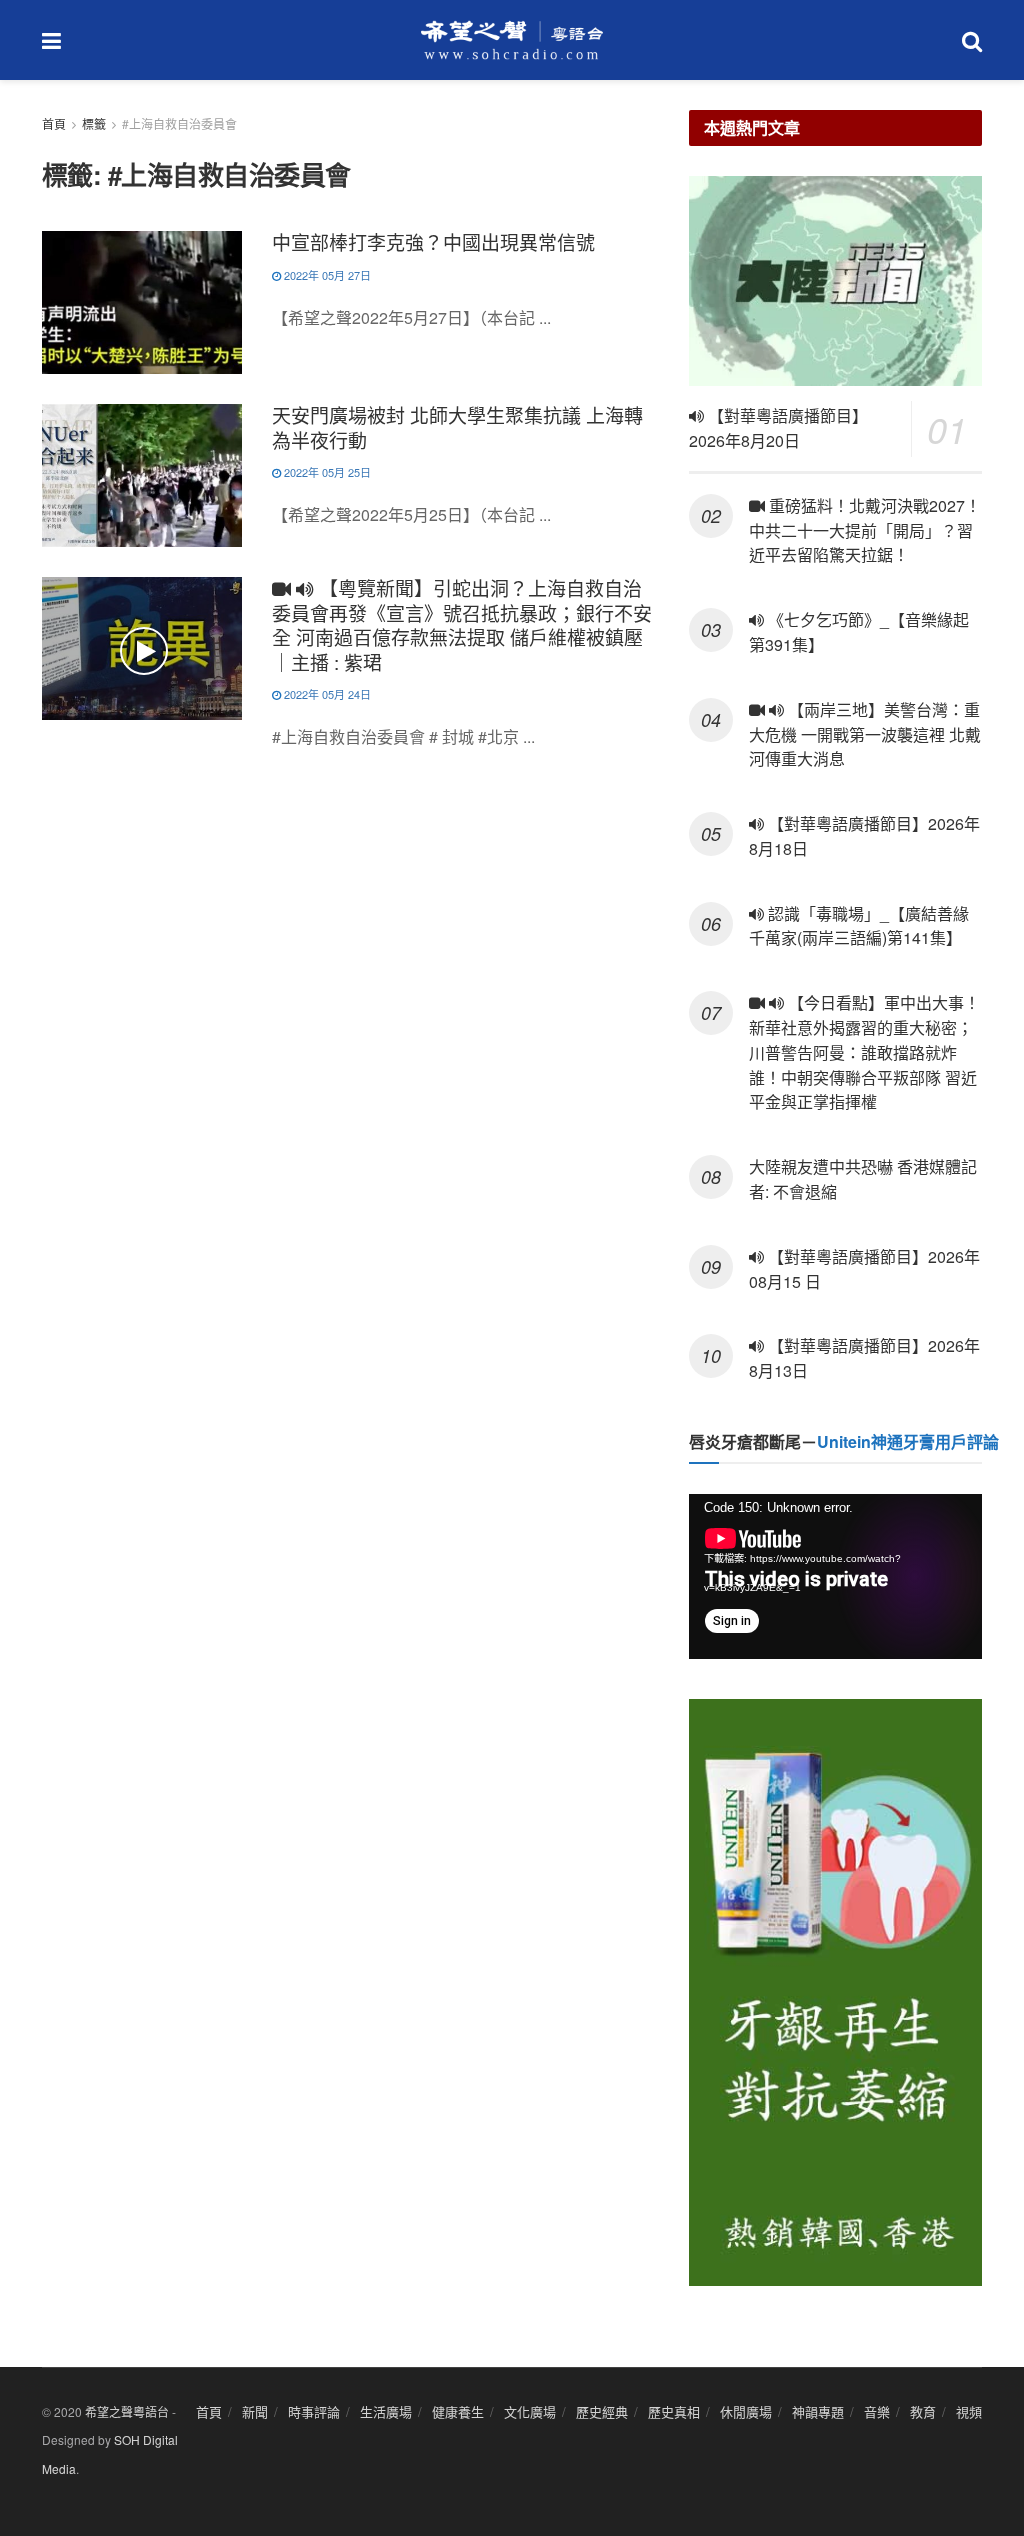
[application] (835, 1576)
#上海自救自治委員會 (179, 123)
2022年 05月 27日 (326, 275)
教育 (923, 2411)
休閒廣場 (746, 2411)
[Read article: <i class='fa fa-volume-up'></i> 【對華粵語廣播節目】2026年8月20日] (835, 281)
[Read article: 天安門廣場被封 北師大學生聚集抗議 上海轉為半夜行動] (142, 475)
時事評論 (314, 2411)
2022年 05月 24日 (326, 694)
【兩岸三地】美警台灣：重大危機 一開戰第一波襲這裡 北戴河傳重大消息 (865, 734)
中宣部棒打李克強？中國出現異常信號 (433, 241)
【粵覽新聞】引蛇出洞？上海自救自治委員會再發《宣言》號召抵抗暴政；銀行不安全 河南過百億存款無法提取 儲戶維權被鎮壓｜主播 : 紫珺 (462, 624)
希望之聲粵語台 (127, 2411)
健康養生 (458, 2411)
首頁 (54, 123)
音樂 (877, 2411)
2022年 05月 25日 (326, 472)
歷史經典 (602, 2411)
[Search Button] (972, 40)
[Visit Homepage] (512, 40)
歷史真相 (674, 2411)
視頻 (969, 2411)
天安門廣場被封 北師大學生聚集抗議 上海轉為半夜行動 (457, 426)
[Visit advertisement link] (835, 1992)
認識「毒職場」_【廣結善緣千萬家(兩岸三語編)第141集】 (859, 926)
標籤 (94, 123)
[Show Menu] (51, 40)
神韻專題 (818, 2411)
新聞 (255, 2411)
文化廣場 (530, 2411)
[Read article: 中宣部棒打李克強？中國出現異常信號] (142, 302)
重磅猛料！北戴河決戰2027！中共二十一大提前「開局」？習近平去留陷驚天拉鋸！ (865, 530)
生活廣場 (386, 2411)
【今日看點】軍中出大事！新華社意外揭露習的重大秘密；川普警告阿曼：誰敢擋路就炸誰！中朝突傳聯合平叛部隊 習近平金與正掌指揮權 (864, 1052)
